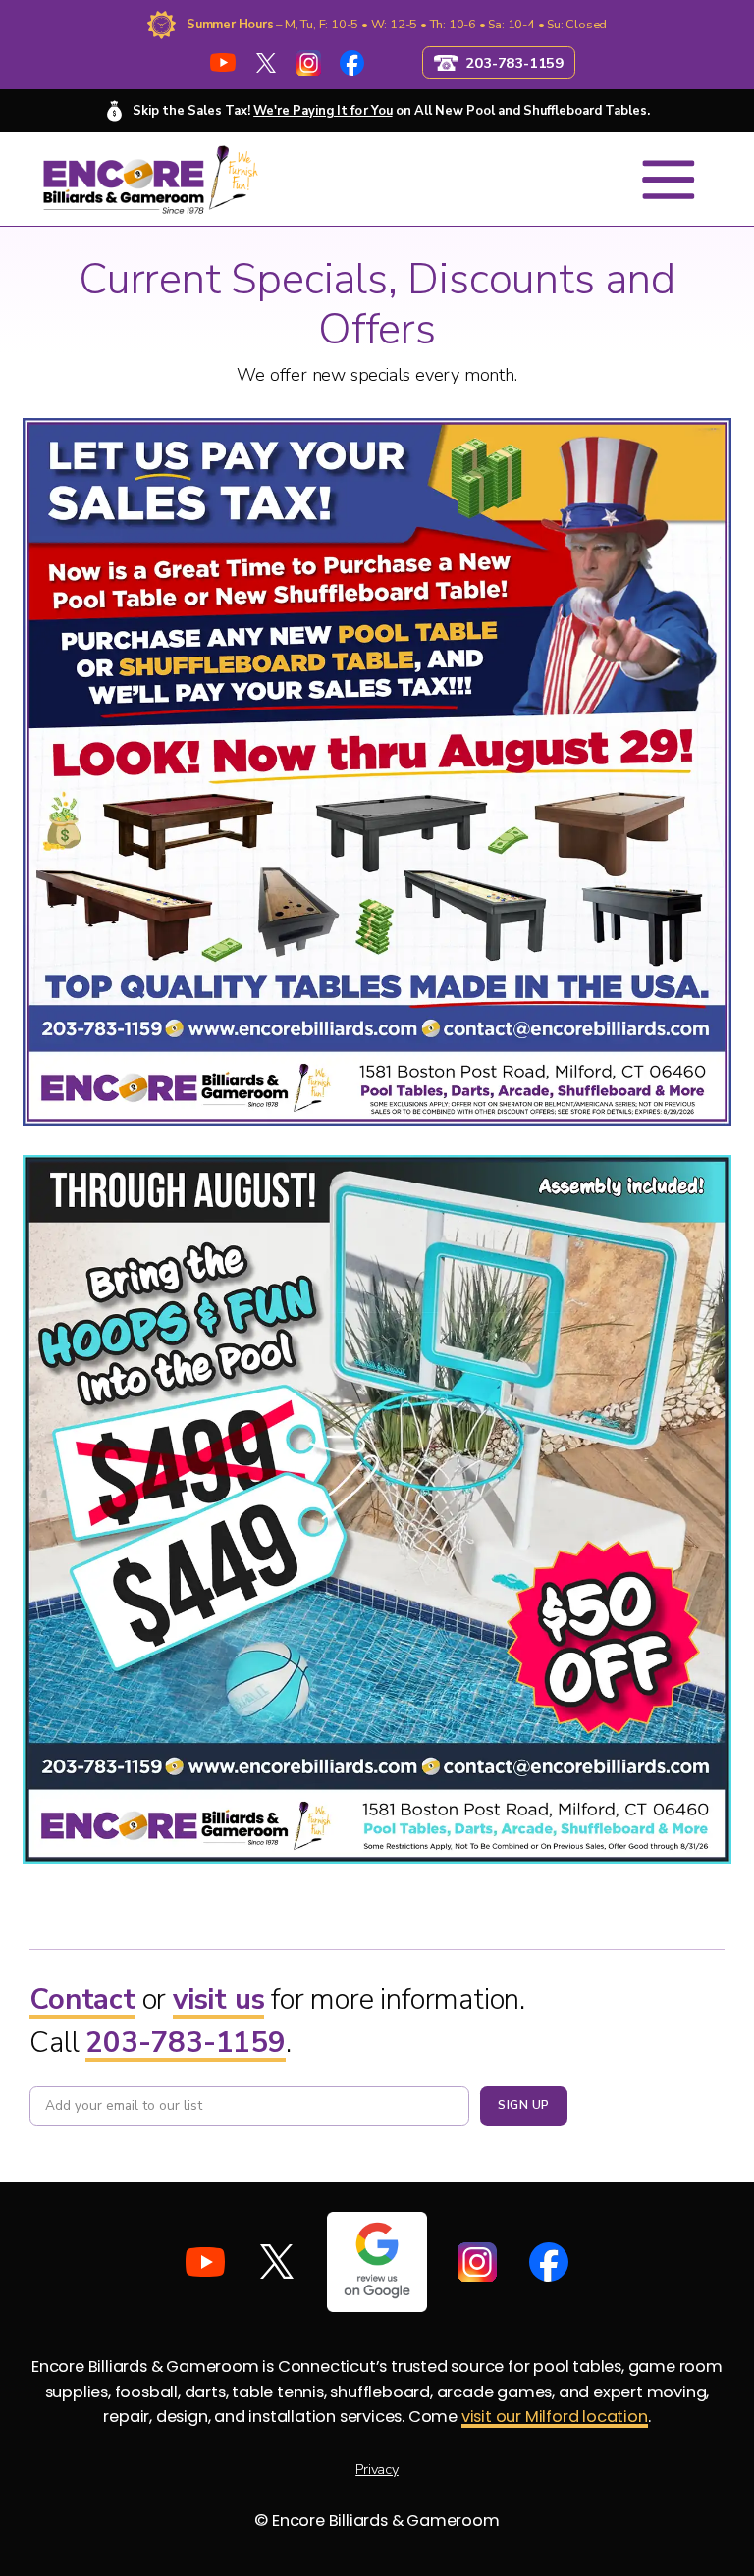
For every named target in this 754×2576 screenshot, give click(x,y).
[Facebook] (352, 62)
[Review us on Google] (377, 2262)
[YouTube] (223, 62)
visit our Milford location (555, 2417)
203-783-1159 (186, 2042)
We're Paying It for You (323, 111)
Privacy (377, 2469)
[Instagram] (309, 62)
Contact (82, 1999)
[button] (669, 180)
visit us (218, 1999)
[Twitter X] (266, 62)
